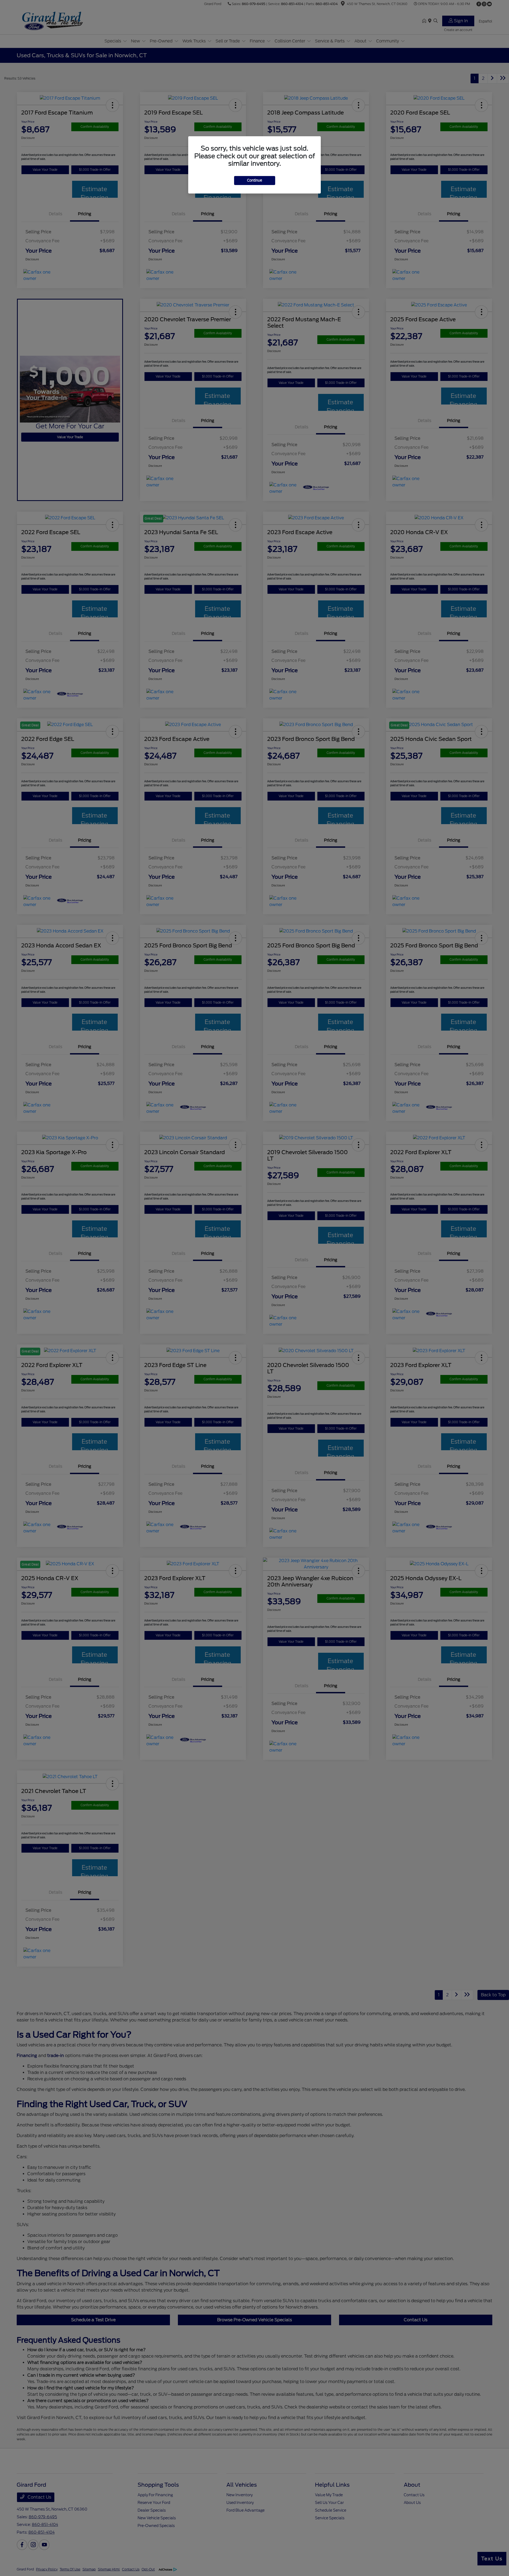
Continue (255, 180)
